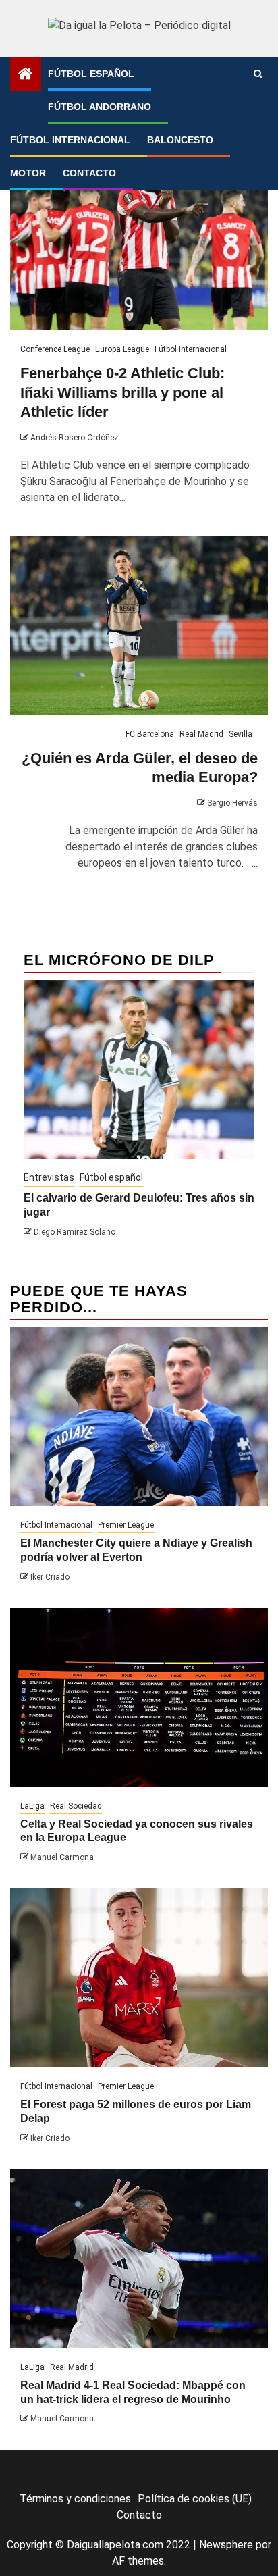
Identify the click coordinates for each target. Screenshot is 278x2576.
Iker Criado (50, 1577)
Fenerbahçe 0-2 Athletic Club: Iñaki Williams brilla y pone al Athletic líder (122, 392)
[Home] (26, 75)
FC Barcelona (150, 734)
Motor (28, 173)
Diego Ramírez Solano (75, 1232)
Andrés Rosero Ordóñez (75, 438)
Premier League (126, 1525)
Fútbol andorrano (100, 107)
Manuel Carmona (62, 1857)
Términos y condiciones (75, 2499)
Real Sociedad (76, 1806)
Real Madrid (201, 734)
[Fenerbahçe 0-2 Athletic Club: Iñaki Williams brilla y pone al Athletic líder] (139, 241)
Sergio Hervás (232, 803)
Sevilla (241, 734)
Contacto (89, 173)
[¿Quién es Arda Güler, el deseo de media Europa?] (139, 626)
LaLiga (32, 1806)
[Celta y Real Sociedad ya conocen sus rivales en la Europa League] (139, 1698)
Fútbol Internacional (70, 140)
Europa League (122, 349)
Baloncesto (180, 140)
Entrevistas (49, 1177)
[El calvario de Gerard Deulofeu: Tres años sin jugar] (139, 1070)
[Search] (258, 74)
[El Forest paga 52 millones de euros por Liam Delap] (139, 1978)
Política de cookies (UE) (195, 2499)
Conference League (55, 349)
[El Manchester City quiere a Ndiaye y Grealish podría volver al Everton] (139, 1417)
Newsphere (226, 2545)
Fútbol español (91, 74)
